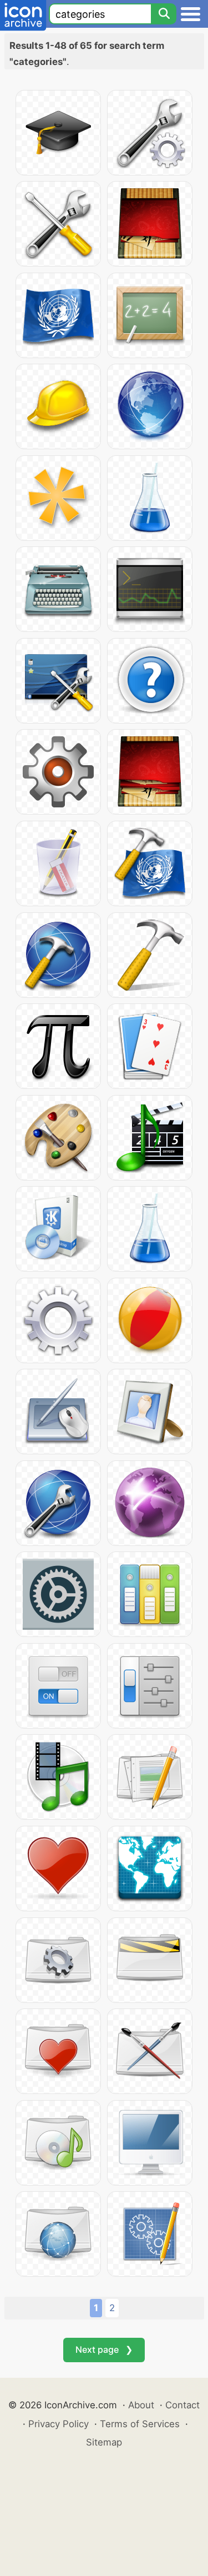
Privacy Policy (59, 2424)
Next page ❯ (104, 2349)
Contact (182, 2405)
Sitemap (104, 2442)
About (141, 2405)
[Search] (164, 14)
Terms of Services (140, 2424)
